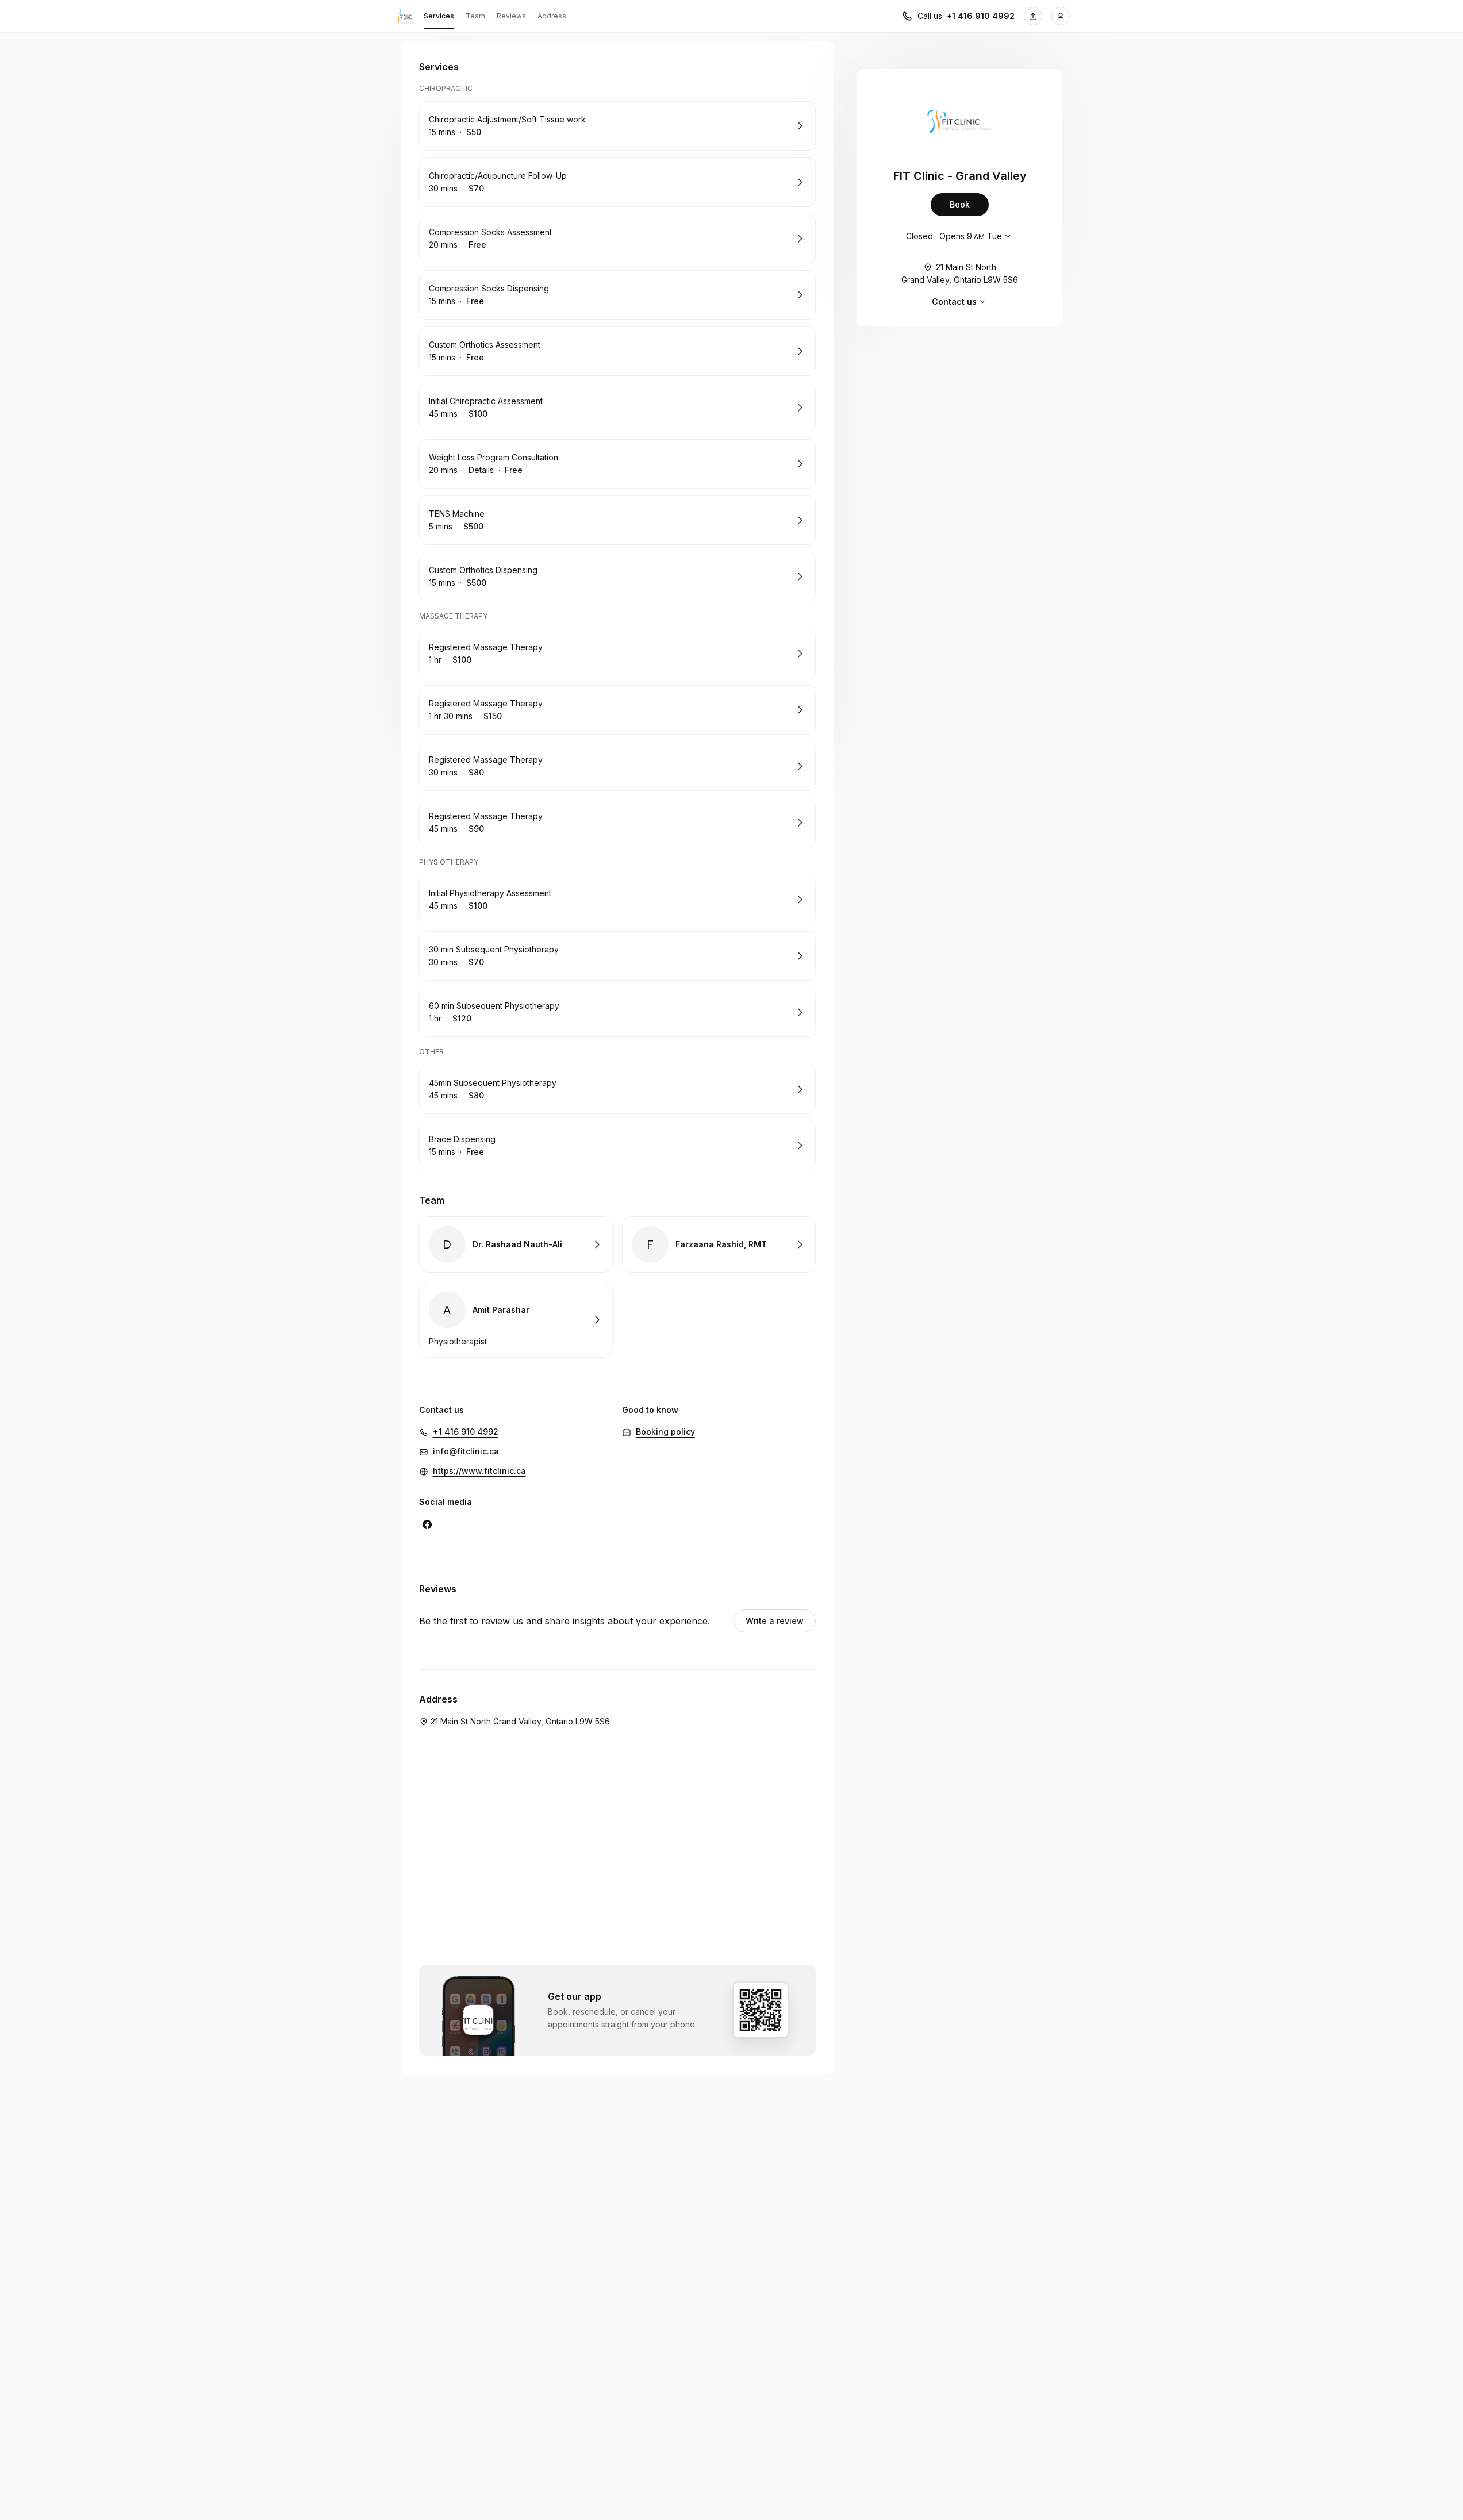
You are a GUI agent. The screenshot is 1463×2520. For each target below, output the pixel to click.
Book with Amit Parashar (516, 1320)
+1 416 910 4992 (981, 16)
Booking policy (665, 1432)
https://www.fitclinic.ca (479, 1471)
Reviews (511, 16)
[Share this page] (1033, 16)
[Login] (1061, 16)
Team (475, 16)
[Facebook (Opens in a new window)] (427, 1524)
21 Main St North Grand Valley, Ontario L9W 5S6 (960, 273)
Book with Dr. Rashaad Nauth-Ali (516, 1244)
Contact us (954, 301)
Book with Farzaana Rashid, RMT (719, 1244)
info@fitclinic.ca (466, 1451)
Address (552, 16)
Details (481, 470)
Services (439, 16)
